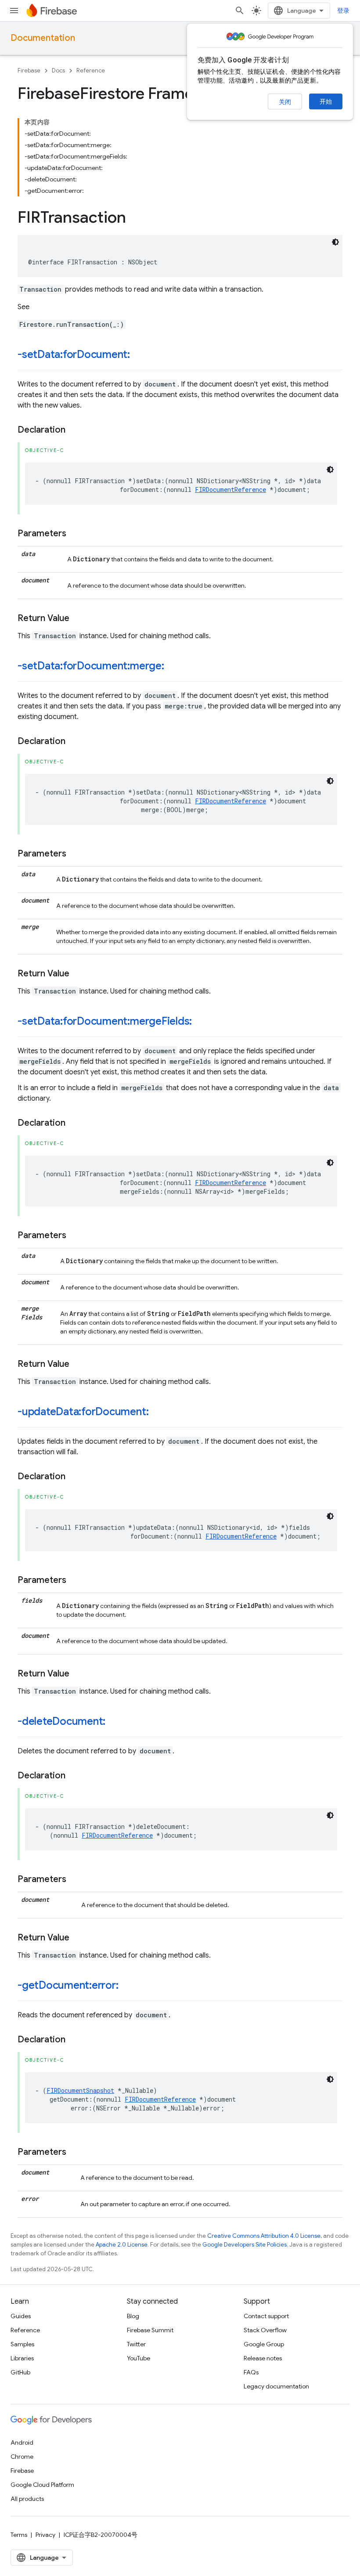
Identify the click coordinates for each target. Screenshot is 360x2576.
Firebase (29, 70)
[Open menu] (14, 11)
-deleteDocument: (61, 1721)
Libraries (22, 2358)
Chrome (22, 2457)
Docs (58, 70)
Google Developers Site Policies (245, 2245)
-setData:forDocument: (74, 354)
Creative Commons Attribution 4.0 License (264, 2236)
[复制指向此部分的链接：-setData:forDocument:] (139, 355)
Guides (21, 2316)
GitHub (20, 2372)
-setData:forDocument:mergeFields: (105, 1021)
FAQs (251, 2372)
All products (27, 2499)
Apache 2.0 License (122, 2245)
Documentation (43, 38)
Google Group (264, 2344)
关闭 (285, 102)
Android (22, 2442)
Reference (91, 70)
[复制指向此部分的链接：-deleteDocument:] (114, 1722)
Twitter (136, 2344)
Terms (19, 2535)
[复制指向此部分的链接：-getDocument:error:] (127, 1986)
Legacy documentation (276, 2386)
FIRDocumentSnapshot (80, 2090)
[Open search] (240, 11)
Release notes (263, 2358)
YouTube (139, 2358)
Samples (22, 2344)
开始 (326, 101)
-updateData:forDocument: (83, 1412)
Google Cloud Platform (42, 2485)
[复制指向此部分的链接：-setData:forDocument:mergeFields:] (201, 1022)
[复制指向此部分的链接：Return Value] (78, 618)
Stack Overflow (265, 2330)
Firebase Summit (150, 2330)
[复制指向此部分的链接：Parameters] (75, 534)
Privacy (45, 2535)
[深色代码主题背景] (335, 242)
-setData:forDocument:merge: (91, 666)
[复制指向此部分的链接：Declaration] (74, 430)
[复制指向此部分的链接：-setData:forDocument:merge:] (173, 667)
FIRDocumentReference (230, 490)
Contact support (266, 2316)
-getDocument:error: (68, 1985)
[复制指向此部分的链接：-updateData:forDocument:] (157, 1413)
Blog (133, 2316)
